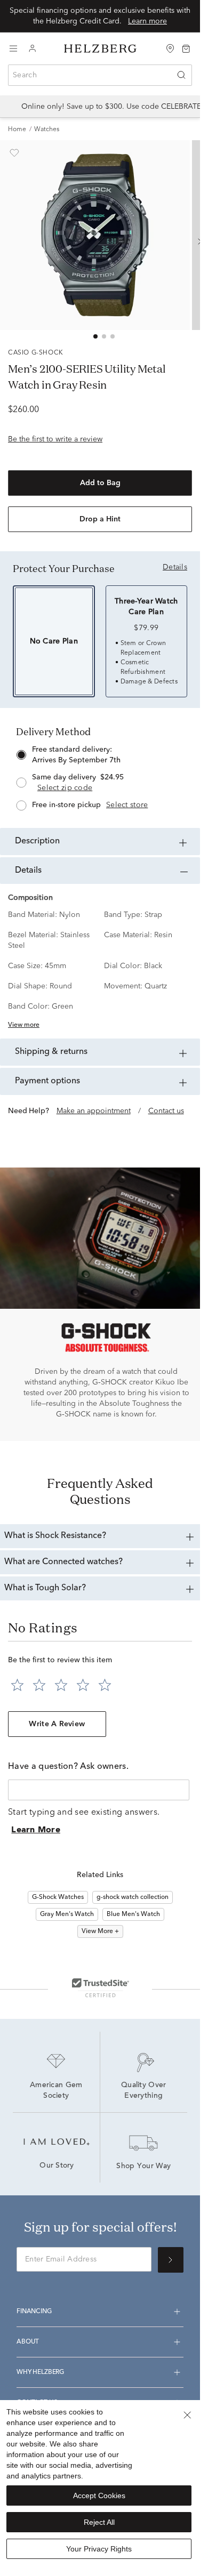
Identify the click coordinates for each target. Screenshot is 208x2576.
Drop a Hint (100, 519)
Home (17, 130)
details (175, 567)
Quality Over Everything (145, 2091)
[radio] (100, 779)
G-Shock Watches (58, 1897)
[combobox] (100, 75)
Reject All (99, 2522)
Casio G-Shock (36, 353)
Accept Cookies (99, 2495)
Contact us (166, 1111)
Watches (47, 130)
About (28, 2342)
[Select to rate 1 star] (17, 1685)
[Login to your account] (33, 49)
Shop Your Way (143, 2167)
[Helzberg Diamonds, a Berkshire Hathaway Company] (100, 49)
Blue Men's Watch (133, 1914)
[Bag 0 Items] (186, 48)
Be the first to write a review (55, 439)
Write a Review (57, 1724)
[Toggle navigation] (13, 49)
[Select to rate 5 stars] (105, 1685)
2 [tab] (104, 336)
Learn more (147, 21)
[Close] (187, 2415)
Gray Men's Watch (67, 1914)
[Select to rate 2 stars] (39, 1685)
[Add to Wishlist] (14, 153)
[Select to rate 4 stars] (83, 1685)
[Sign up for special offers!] (171, 2260)
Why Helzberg (40, 2372)
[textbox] (99, 1790)
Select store (127, 805)
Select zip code (65, 788)
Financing (34, 2312)
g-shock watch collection (133, 1897)
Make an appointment (94, 1111)
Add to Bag (100, 483)
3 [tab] (113, 336)
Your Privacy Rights (99, 2549)
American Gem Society (57, 2091)
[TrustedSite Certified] (100, 1987)
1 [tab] (95, 336)
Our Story (57, 2166)
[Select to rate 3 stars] (61, 1685)
